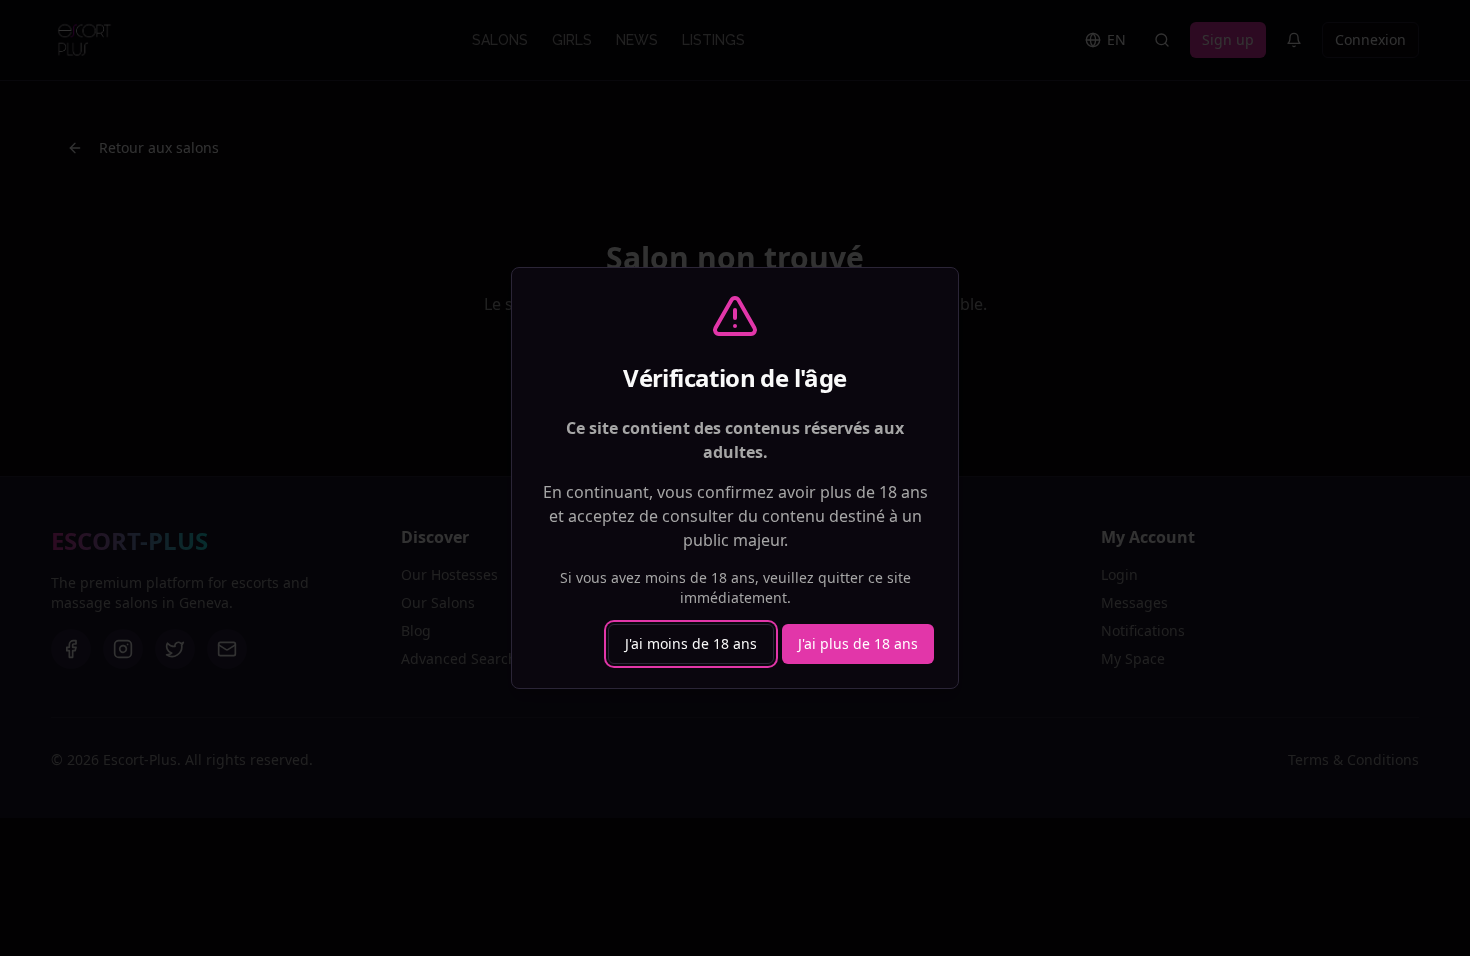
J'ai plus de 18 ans (858, 643)
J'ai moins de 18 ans (691, 643)
